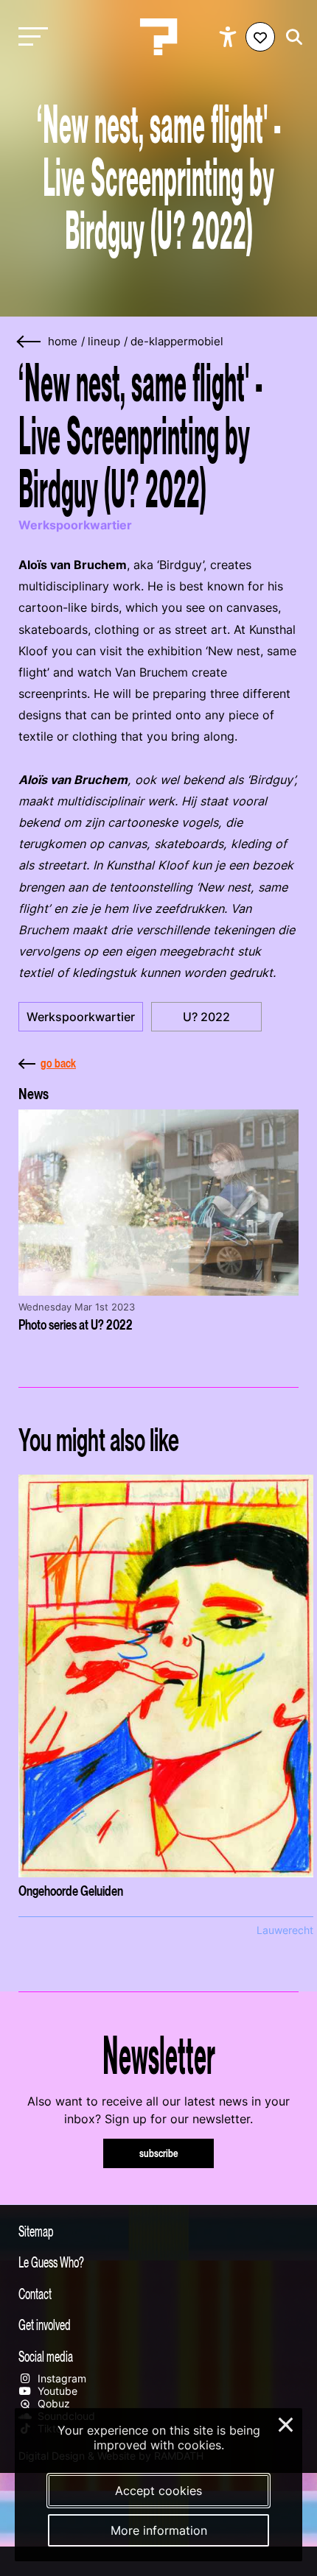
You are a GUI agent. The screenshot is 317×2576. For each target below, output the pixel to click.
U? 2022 (206, 1017)
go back (58, 1063)
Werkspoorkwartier (81, 1017)
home (63, 342)
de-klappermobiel (177, 342)
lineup (104, 342)
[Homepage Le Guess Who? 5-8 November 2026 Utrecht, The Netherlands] (158, 37)
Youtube (56, 2391)
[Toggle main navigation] (29, 37)
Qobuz (52, 2403)
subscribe (159, 2153)
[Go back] (29, 342)
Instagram (60, 2378)
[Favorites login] (260, 37)
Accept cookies (158, 2491)
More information (159, 2530)
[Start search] (290, 37)
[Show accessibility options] (230, 37)
